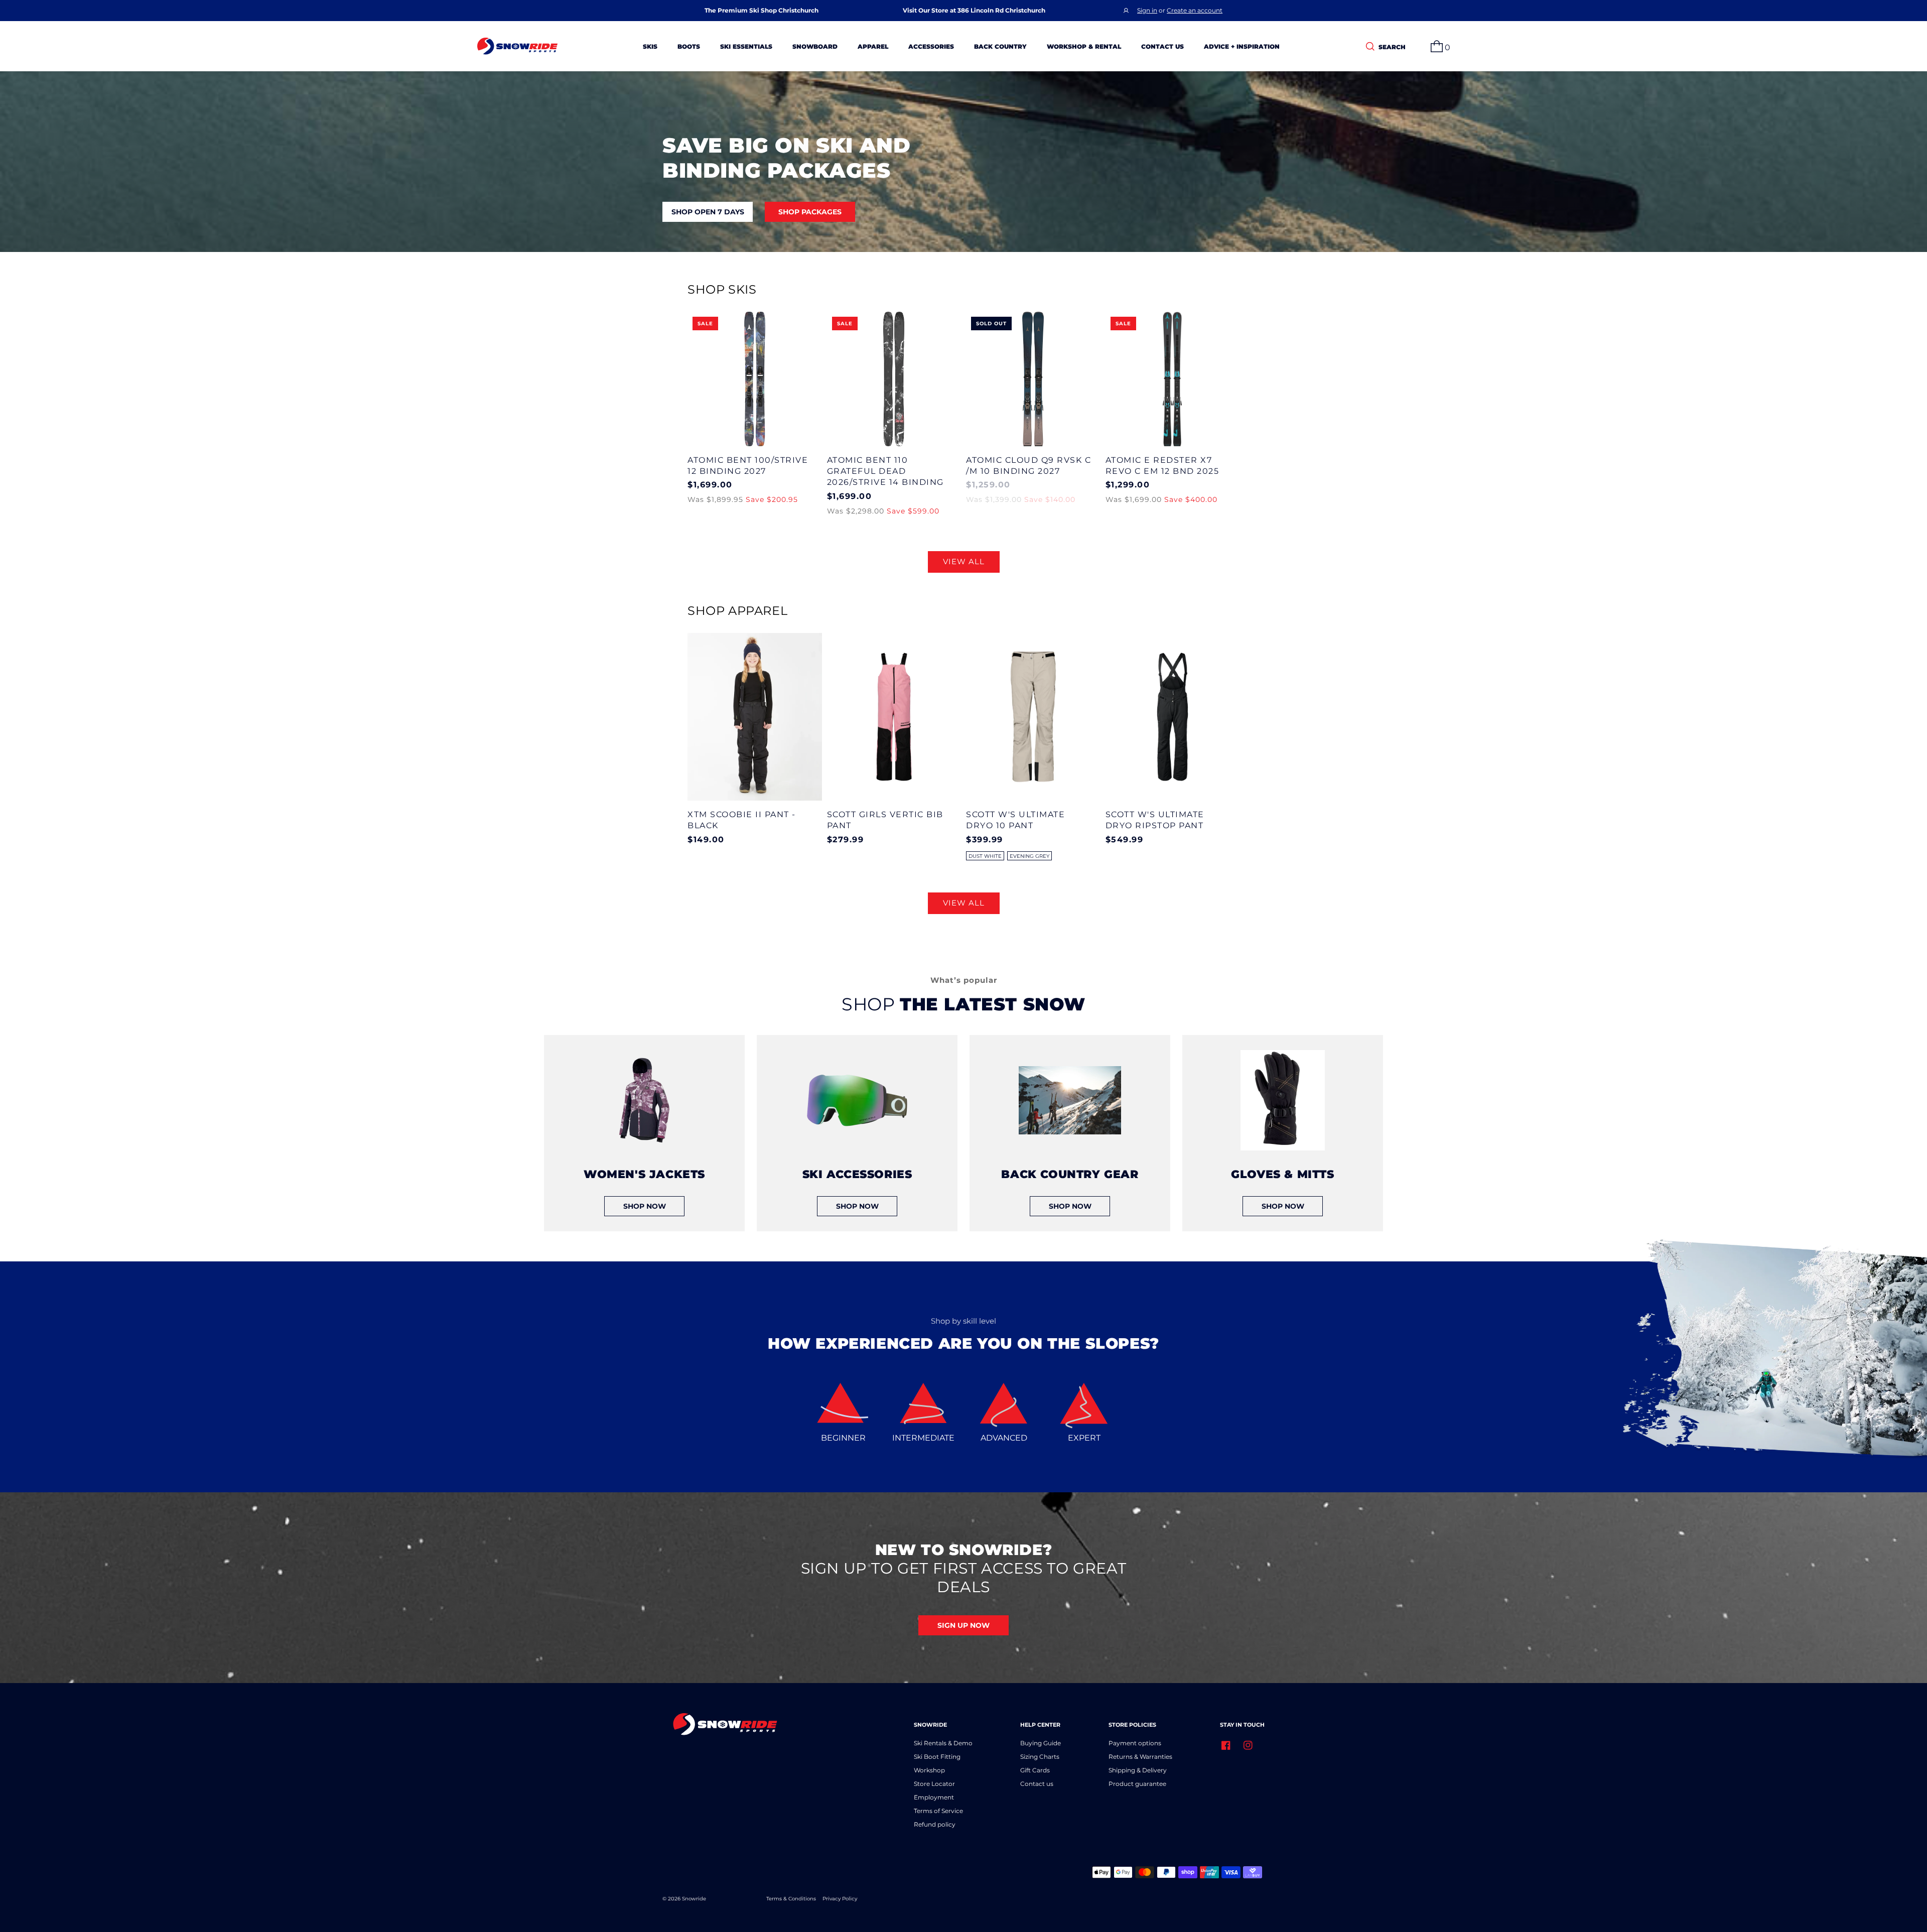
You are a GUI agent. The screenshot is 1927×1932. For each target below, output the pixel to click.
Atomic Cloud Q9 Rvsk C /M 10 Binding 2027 (1028, 466)
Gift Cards (1035, 1770)
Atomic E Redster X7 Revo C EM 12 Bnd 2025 (1162, 466)
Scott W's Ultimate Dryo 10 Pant (1015, 820)
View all (964, 561)
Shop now (645, 1206)
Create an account (1195, 10)
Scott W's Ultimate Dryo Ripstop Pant (1155, 820)
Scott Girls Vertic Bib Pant (885, 820)
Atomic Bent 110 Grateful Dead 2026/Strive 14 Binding (885, 471)
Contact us (1037, 1784)
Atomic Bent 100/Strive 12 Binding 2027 (748, 466)
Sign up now (963, 1625)
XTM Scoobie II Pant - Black (742, 820)
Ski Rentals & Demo (943, 1743)
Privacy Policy (840, 1899)
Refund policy (935, 1824)
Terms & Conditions (791, 1899)
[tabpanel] (644, 1133)
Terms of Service (938, 1811)
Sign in (1147, 10)
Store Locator (934, 1784)
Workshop (929, 1770)
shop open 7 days (708, 212)
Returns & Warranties (1140, 1757)
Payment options (1135, 1743)
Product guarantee (1137, 1784)
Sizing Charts (1040, 1757)
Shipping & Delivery (1138, 1770)
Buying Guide (1041, 1743)
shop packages (810, 212)
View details (754, 379)
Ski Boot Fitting (937, 1757)
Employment (934, 1797)
